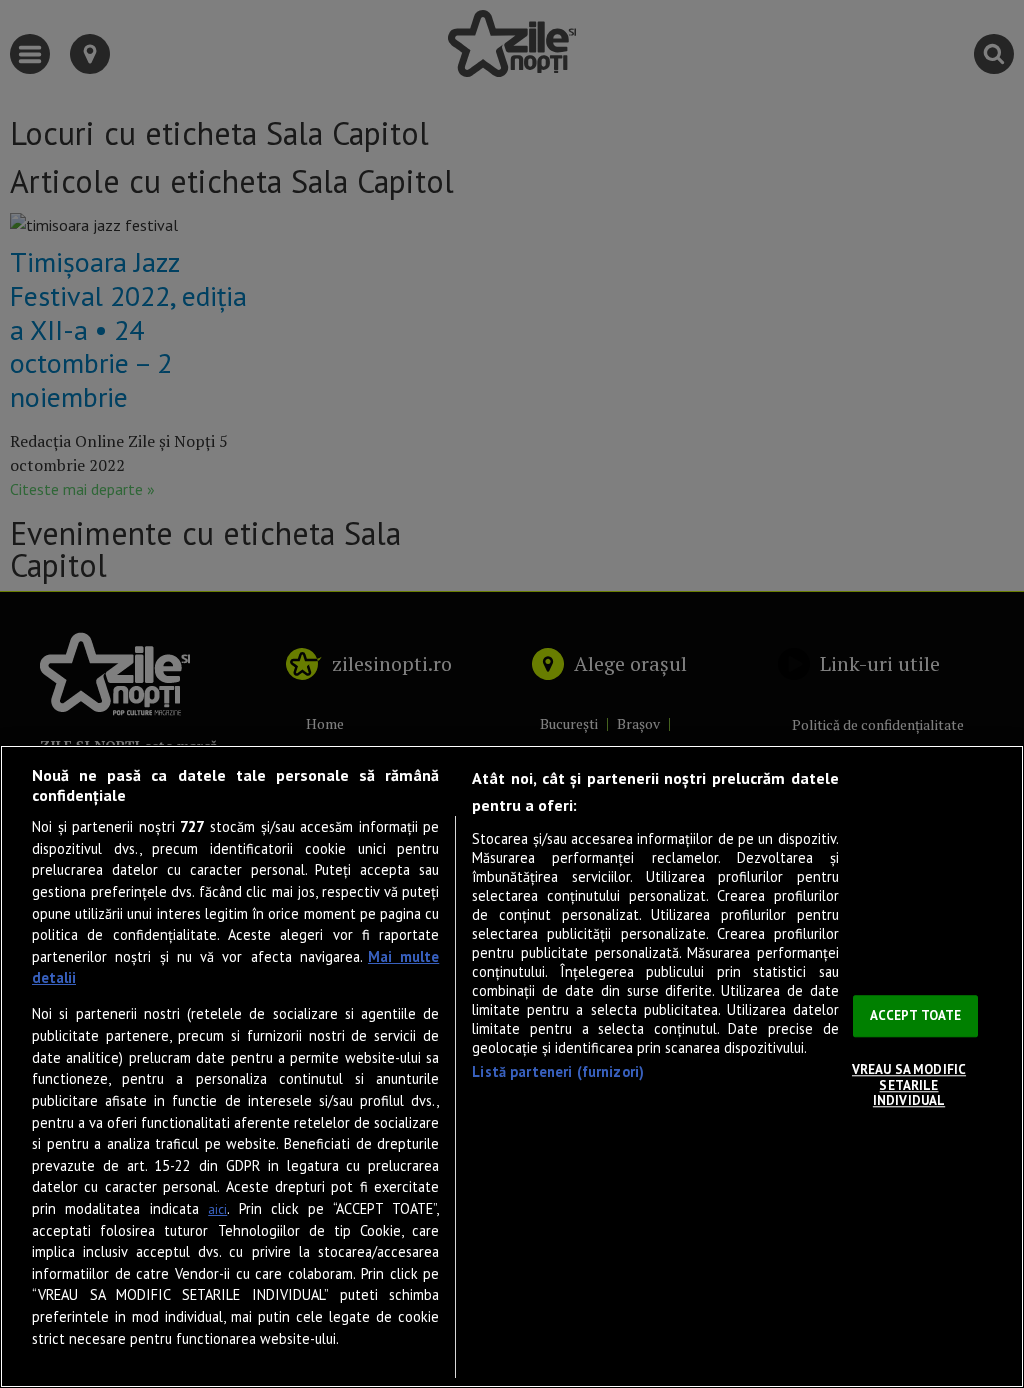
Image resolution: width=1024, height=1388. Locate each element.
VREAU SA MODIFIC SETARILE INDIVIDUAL (909, 1085)
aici (217, 1209)
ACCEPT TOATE (916, 1016)
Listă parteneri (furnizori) (558, 1071)
